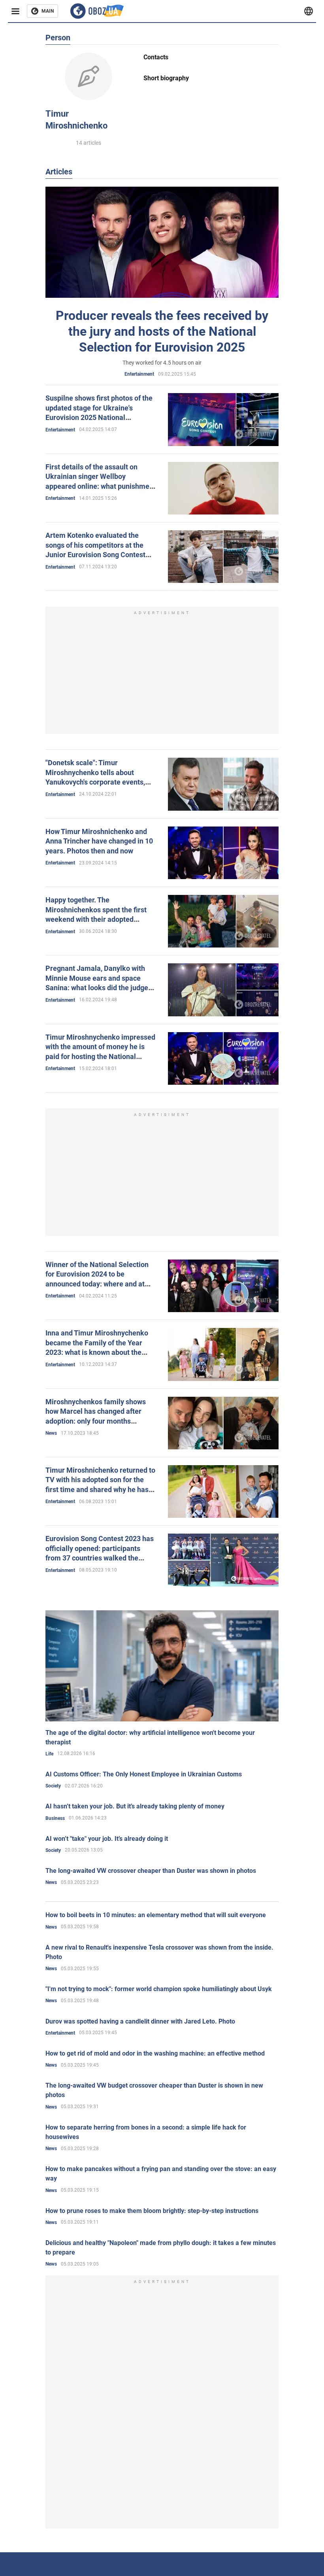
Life (49, 1754)
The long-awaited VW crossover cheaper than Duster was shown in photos (151, 1871)
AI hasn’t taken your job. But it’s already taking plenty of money (135, 1806)
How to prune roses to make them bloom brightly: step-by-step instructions (152, 2211)
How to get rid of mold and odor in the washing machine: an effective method (155, 2053)
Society (53, 1786)
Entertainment (139, 374)
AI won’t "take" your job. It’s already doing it (107, 1839)
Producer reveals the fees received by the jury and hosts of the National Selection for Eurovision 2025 (162, 331)
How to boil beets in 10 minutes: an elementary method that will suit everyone (156, 1915)
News (51, 1433)
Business (55, 1818)
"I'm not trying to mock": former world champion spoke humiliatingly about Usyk (159, 1989)
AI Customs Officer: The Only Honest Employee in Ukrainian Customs (144, 1774)
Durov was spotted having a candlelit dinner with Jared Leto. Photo (140, 2021)
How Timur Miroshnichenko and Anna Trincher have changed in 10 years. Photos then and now (99, 841)
